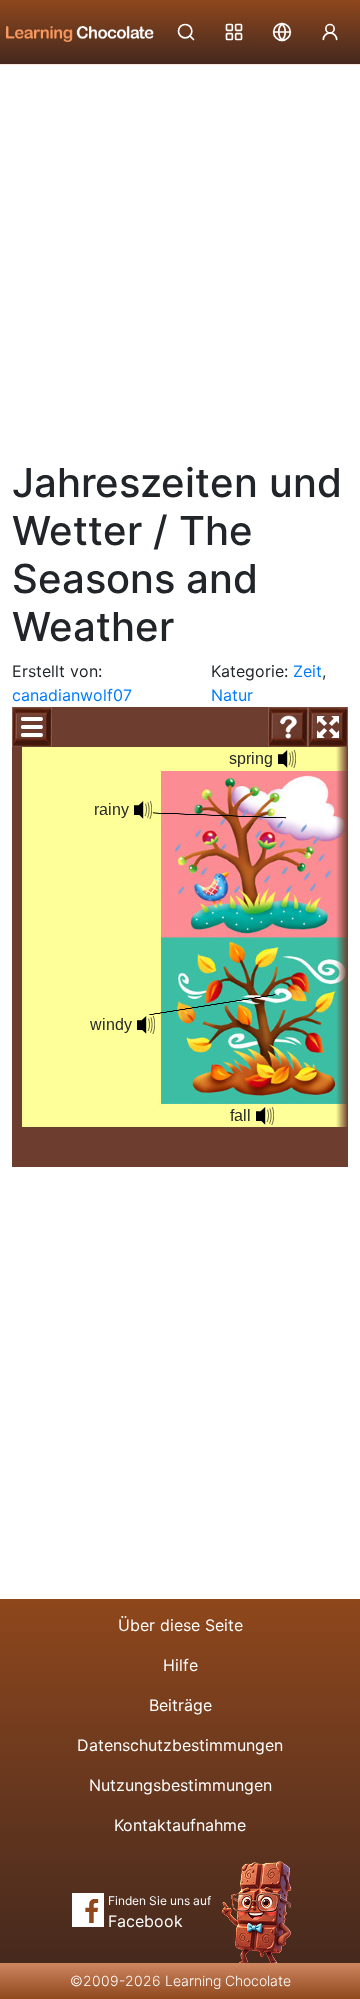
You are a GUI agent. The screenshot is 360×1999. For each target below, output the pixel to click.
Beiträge (180, 1705)
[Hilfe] (288, 727)
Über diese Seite (180, 1625)
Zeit (307, 671)
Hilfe (180, 1665)
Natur (232, 695)
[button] (287, 759)
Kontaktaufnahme (180, 1825)
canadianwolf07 (72, 695)
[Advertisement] (180, 255)
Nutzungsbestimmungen (180, 1785)
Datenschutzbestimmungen (180, 1745)
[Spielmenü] (32, 727)
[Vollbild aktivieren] (328, 727)
